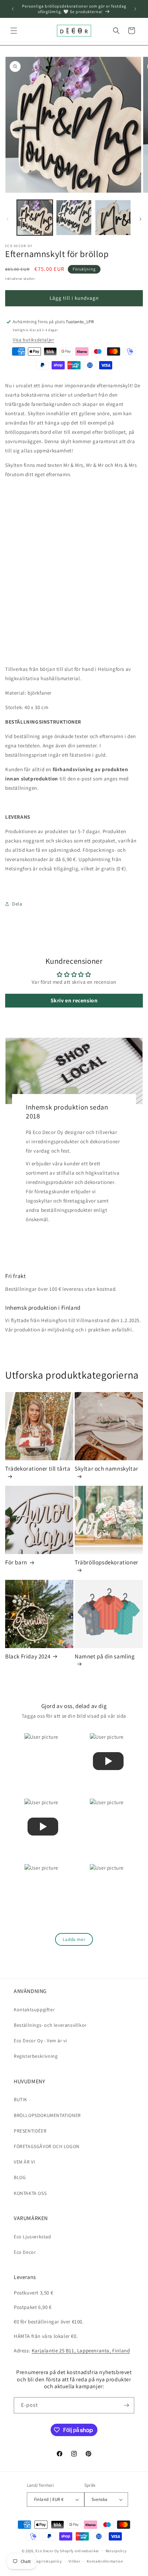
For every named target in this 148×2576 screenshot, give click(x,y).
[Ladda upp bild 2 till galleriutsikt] (74, 218)
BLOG (20, 2177)
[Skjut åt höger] (140, 219)
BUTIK (20, 2099)
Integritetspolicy (47, 2561)
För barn (16, 1562)
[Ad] (135, 9)
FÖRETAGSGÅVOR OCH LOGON (47, 2146)
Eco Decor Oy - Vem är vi (40, 2041)
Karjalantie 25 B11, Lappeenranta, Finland (81, 2350)
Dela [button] (17, 904)
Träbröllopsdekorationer (107, 1562)
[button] (14, 31)
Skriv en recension (74, 1000)
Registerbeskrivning (36, 2056)
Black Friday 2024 (28, 1656)
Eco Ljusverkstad (33, 2237)
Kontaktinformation (105, 2561)
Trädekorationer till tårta (38, 1469)
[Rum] (126, 2405)
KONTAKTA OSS (30, 2193)
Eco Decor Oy (47, 2551)
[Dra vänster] (8, 219)
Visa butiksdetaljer (33, 340)
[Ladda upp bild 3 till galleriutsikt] (113, 218)
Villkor (75, 2561)
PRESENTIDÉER (30, 2131)
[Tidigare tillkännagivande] (13, 9)
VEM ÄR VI (24, 2162)
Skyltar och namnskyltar (107, 1469)
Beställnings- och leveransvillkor (50, 2025)
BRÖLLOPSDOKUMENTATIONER (47, 2115)
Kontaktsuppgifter (34, 2010)
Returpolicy (116, 2551)
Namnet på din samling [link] (105, 1656)
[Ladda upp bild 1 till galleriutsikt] (35, 218)
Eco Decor (25, 2252)
